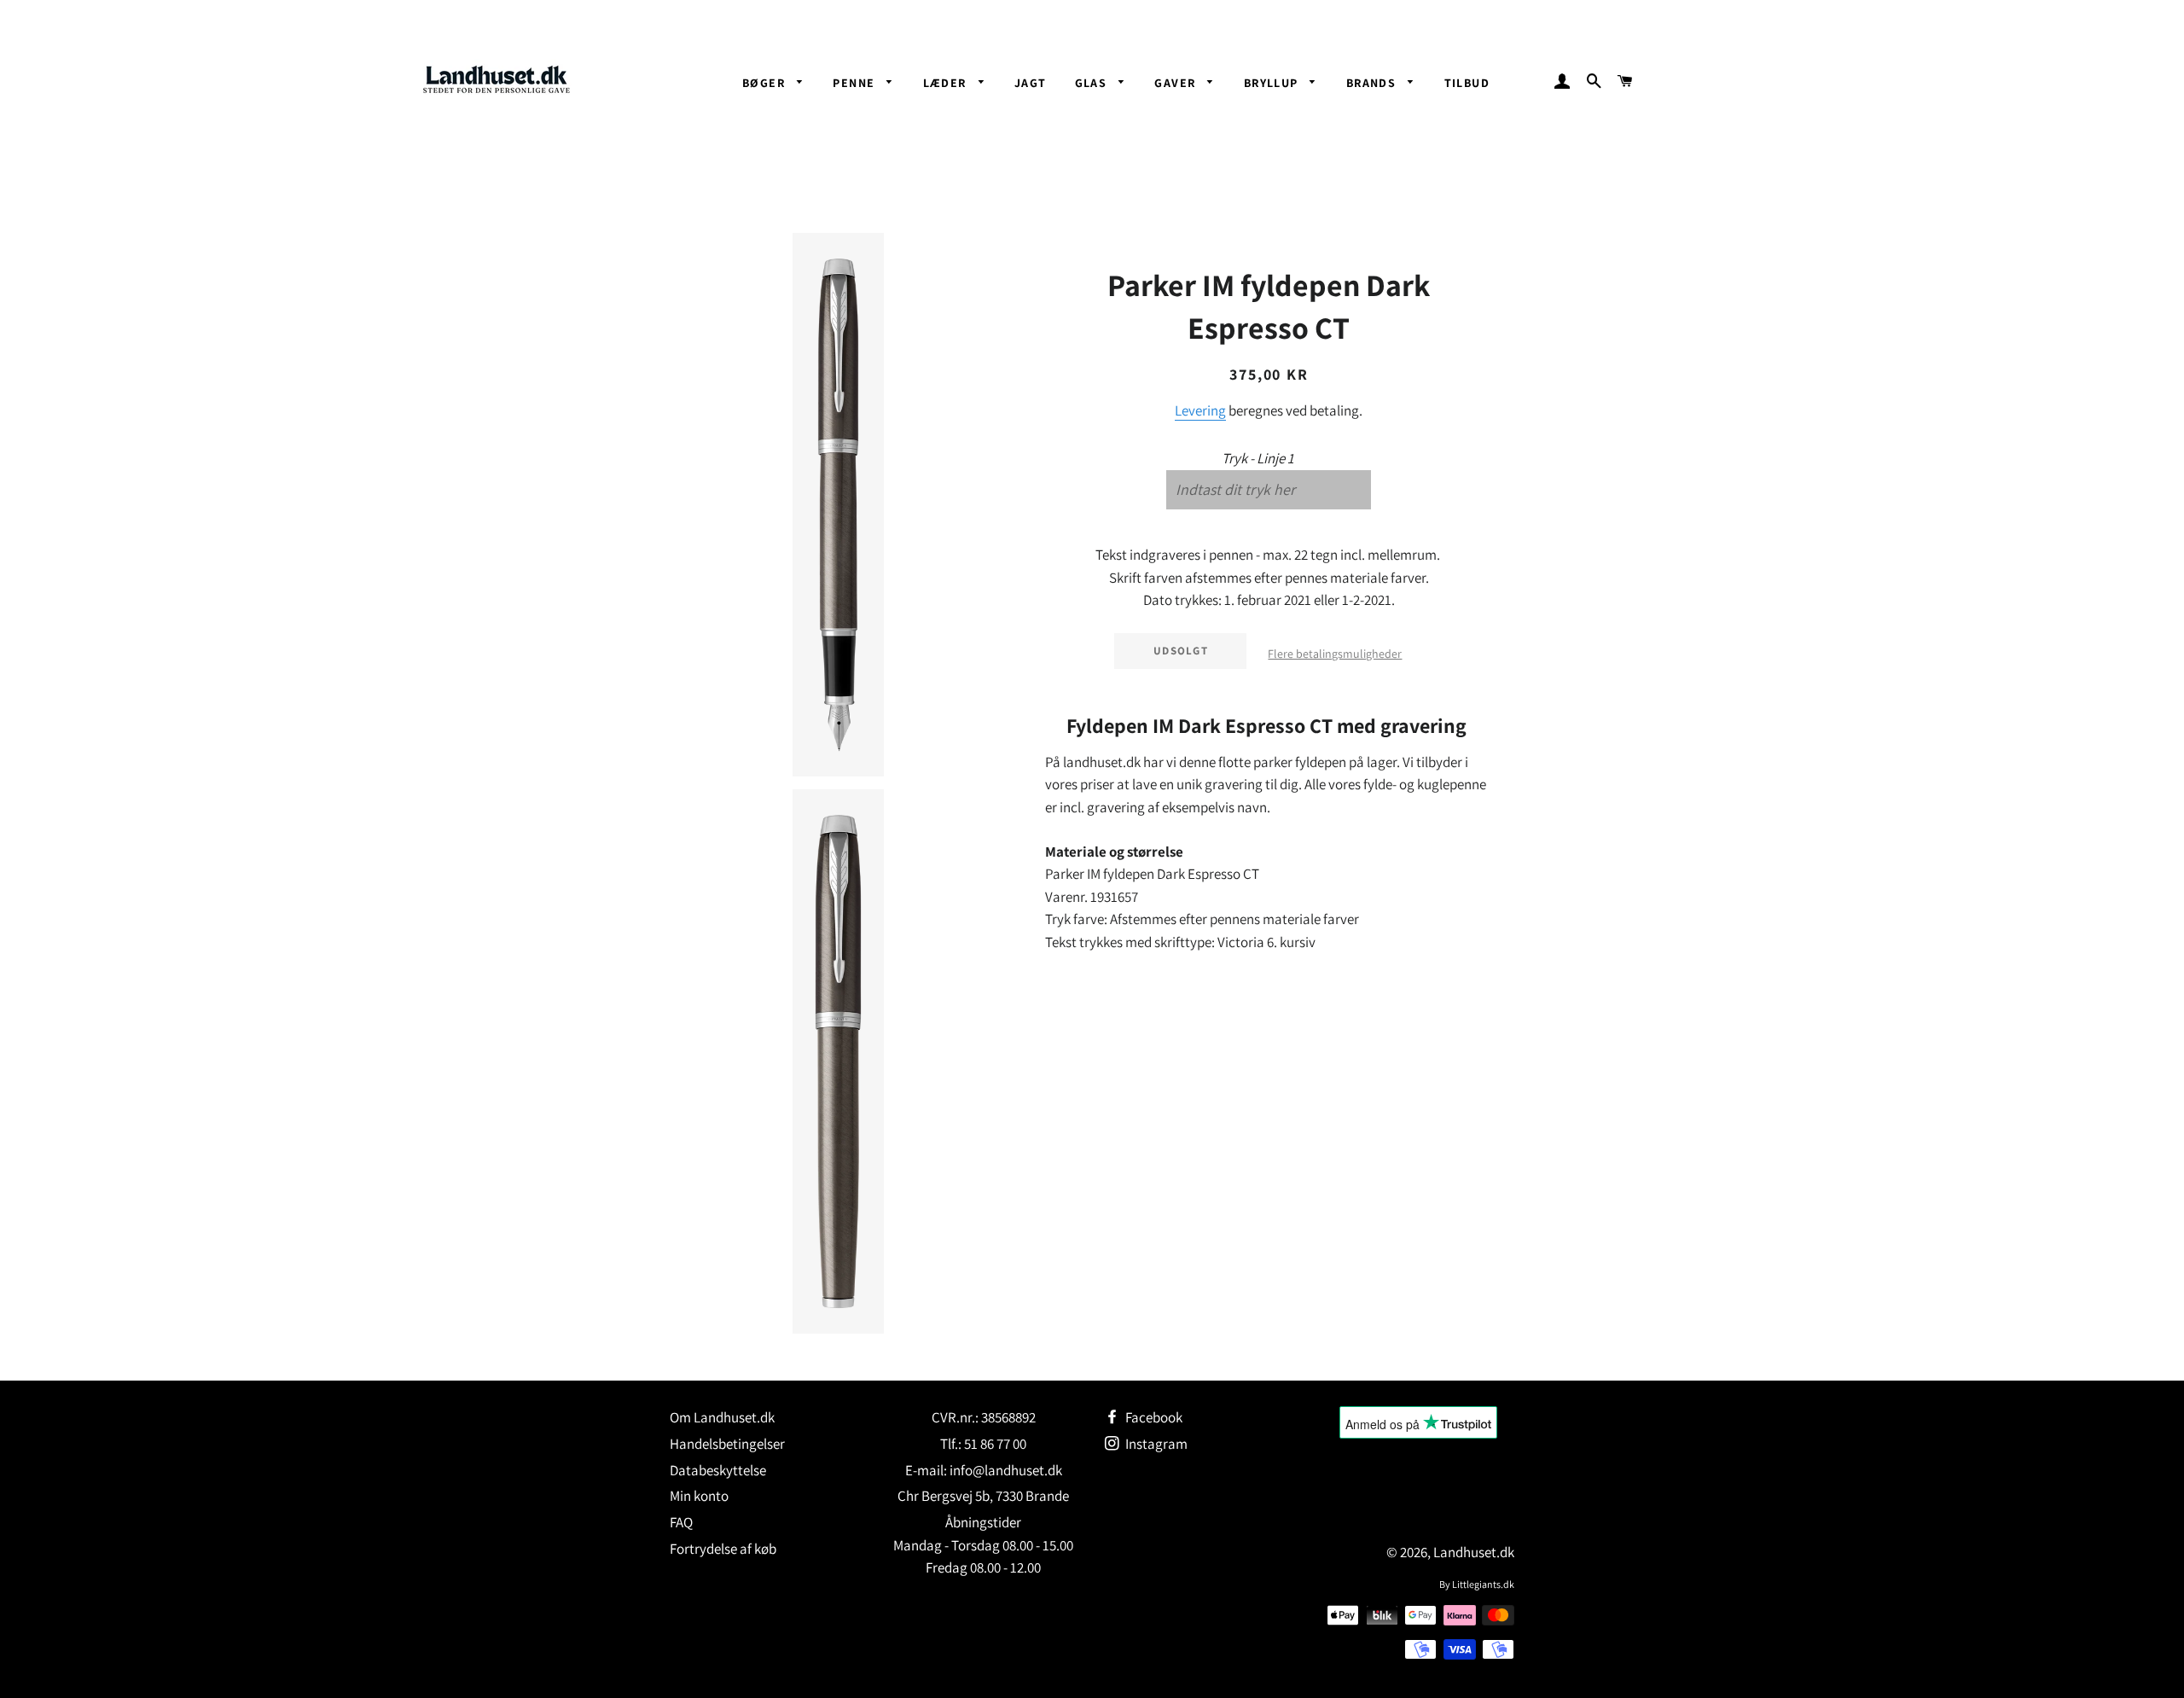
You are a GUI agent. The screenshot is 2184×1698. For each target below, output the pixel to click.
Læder (947, 83)
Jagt (1031, 83)
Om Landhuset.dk (722, 1417)
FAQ (681, 1522)
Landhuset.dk (1474, 1552)
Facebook (1153, 1417)
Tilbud (1467, 83)
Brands (1373, 83)
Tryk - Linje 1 (1258, 458)
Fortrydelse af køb (723, 1549)
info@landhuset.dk (1006, 1470)
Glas (1093, 83)
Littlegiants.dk (1483, 1584)
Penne (855, 83)
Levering (1200, 410)
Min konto (699, 1496)
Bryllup (1273, 83)
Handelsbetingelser (727, 1444)
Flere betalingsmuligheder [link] (1335, 654)
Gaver (1176, 83)
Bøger (765, 83)
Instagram (1155, 1444)
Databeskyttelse (718, 1470)
